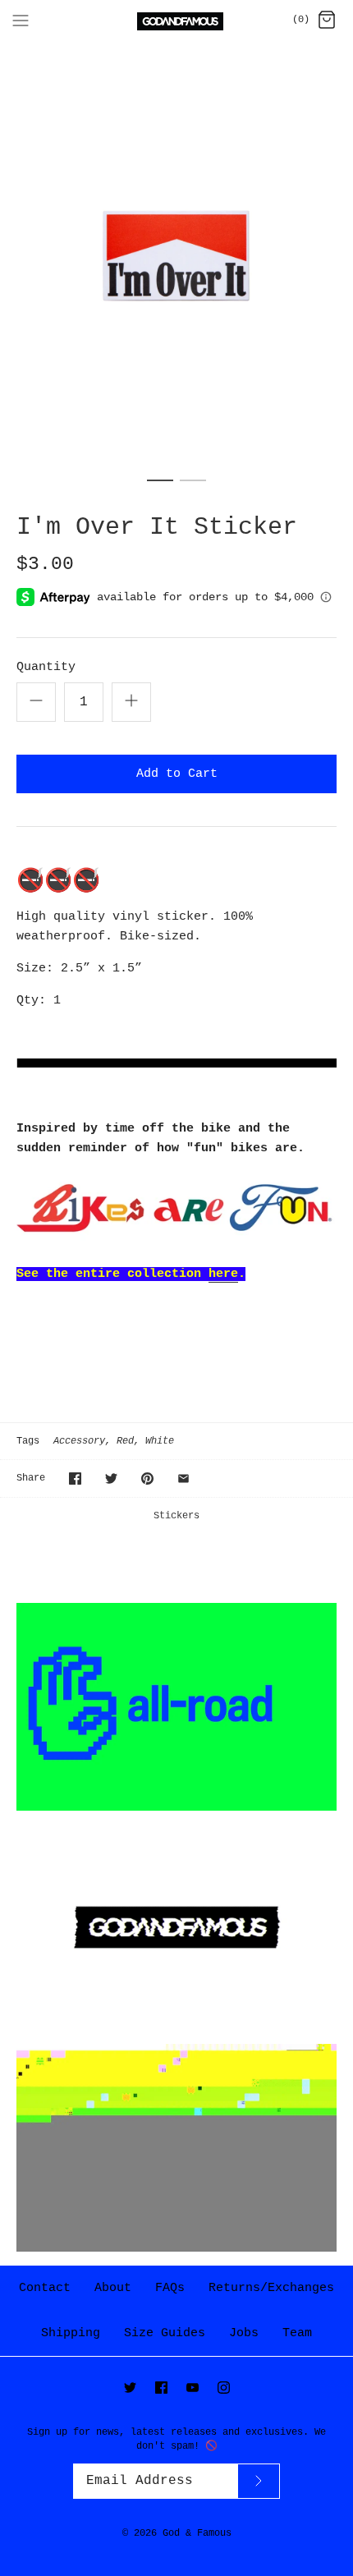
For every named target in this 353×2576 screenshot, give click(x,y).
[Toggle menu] (21, 21)
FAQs (170, 2288)
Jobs (244, 2333)
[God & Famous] (177, 22)
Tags (28, 1441)
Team (297, 2333)
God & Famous (197, 2533)
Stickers (176, 1516)
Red (125, 1441)
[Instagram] (224, 2388)
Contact (45, 2288)
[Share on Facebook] (75, 1479)
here (223, 1274)
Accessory (79, 1441)
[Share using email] (183, 1479)
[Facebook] (161, 2388)
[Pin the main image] (147, 1479)
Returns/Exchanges (271, 2288)
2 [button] (193, 488)
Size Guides (165, 2333)
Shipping (71, 2333)
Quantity (46, 667)
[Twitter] (130, 2388)
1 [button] (160, 488)
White (160, 1441)
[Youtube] (193, 2388)
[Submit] (259, 2481)
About (113, 2288)
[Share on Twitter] (111, 1479)
